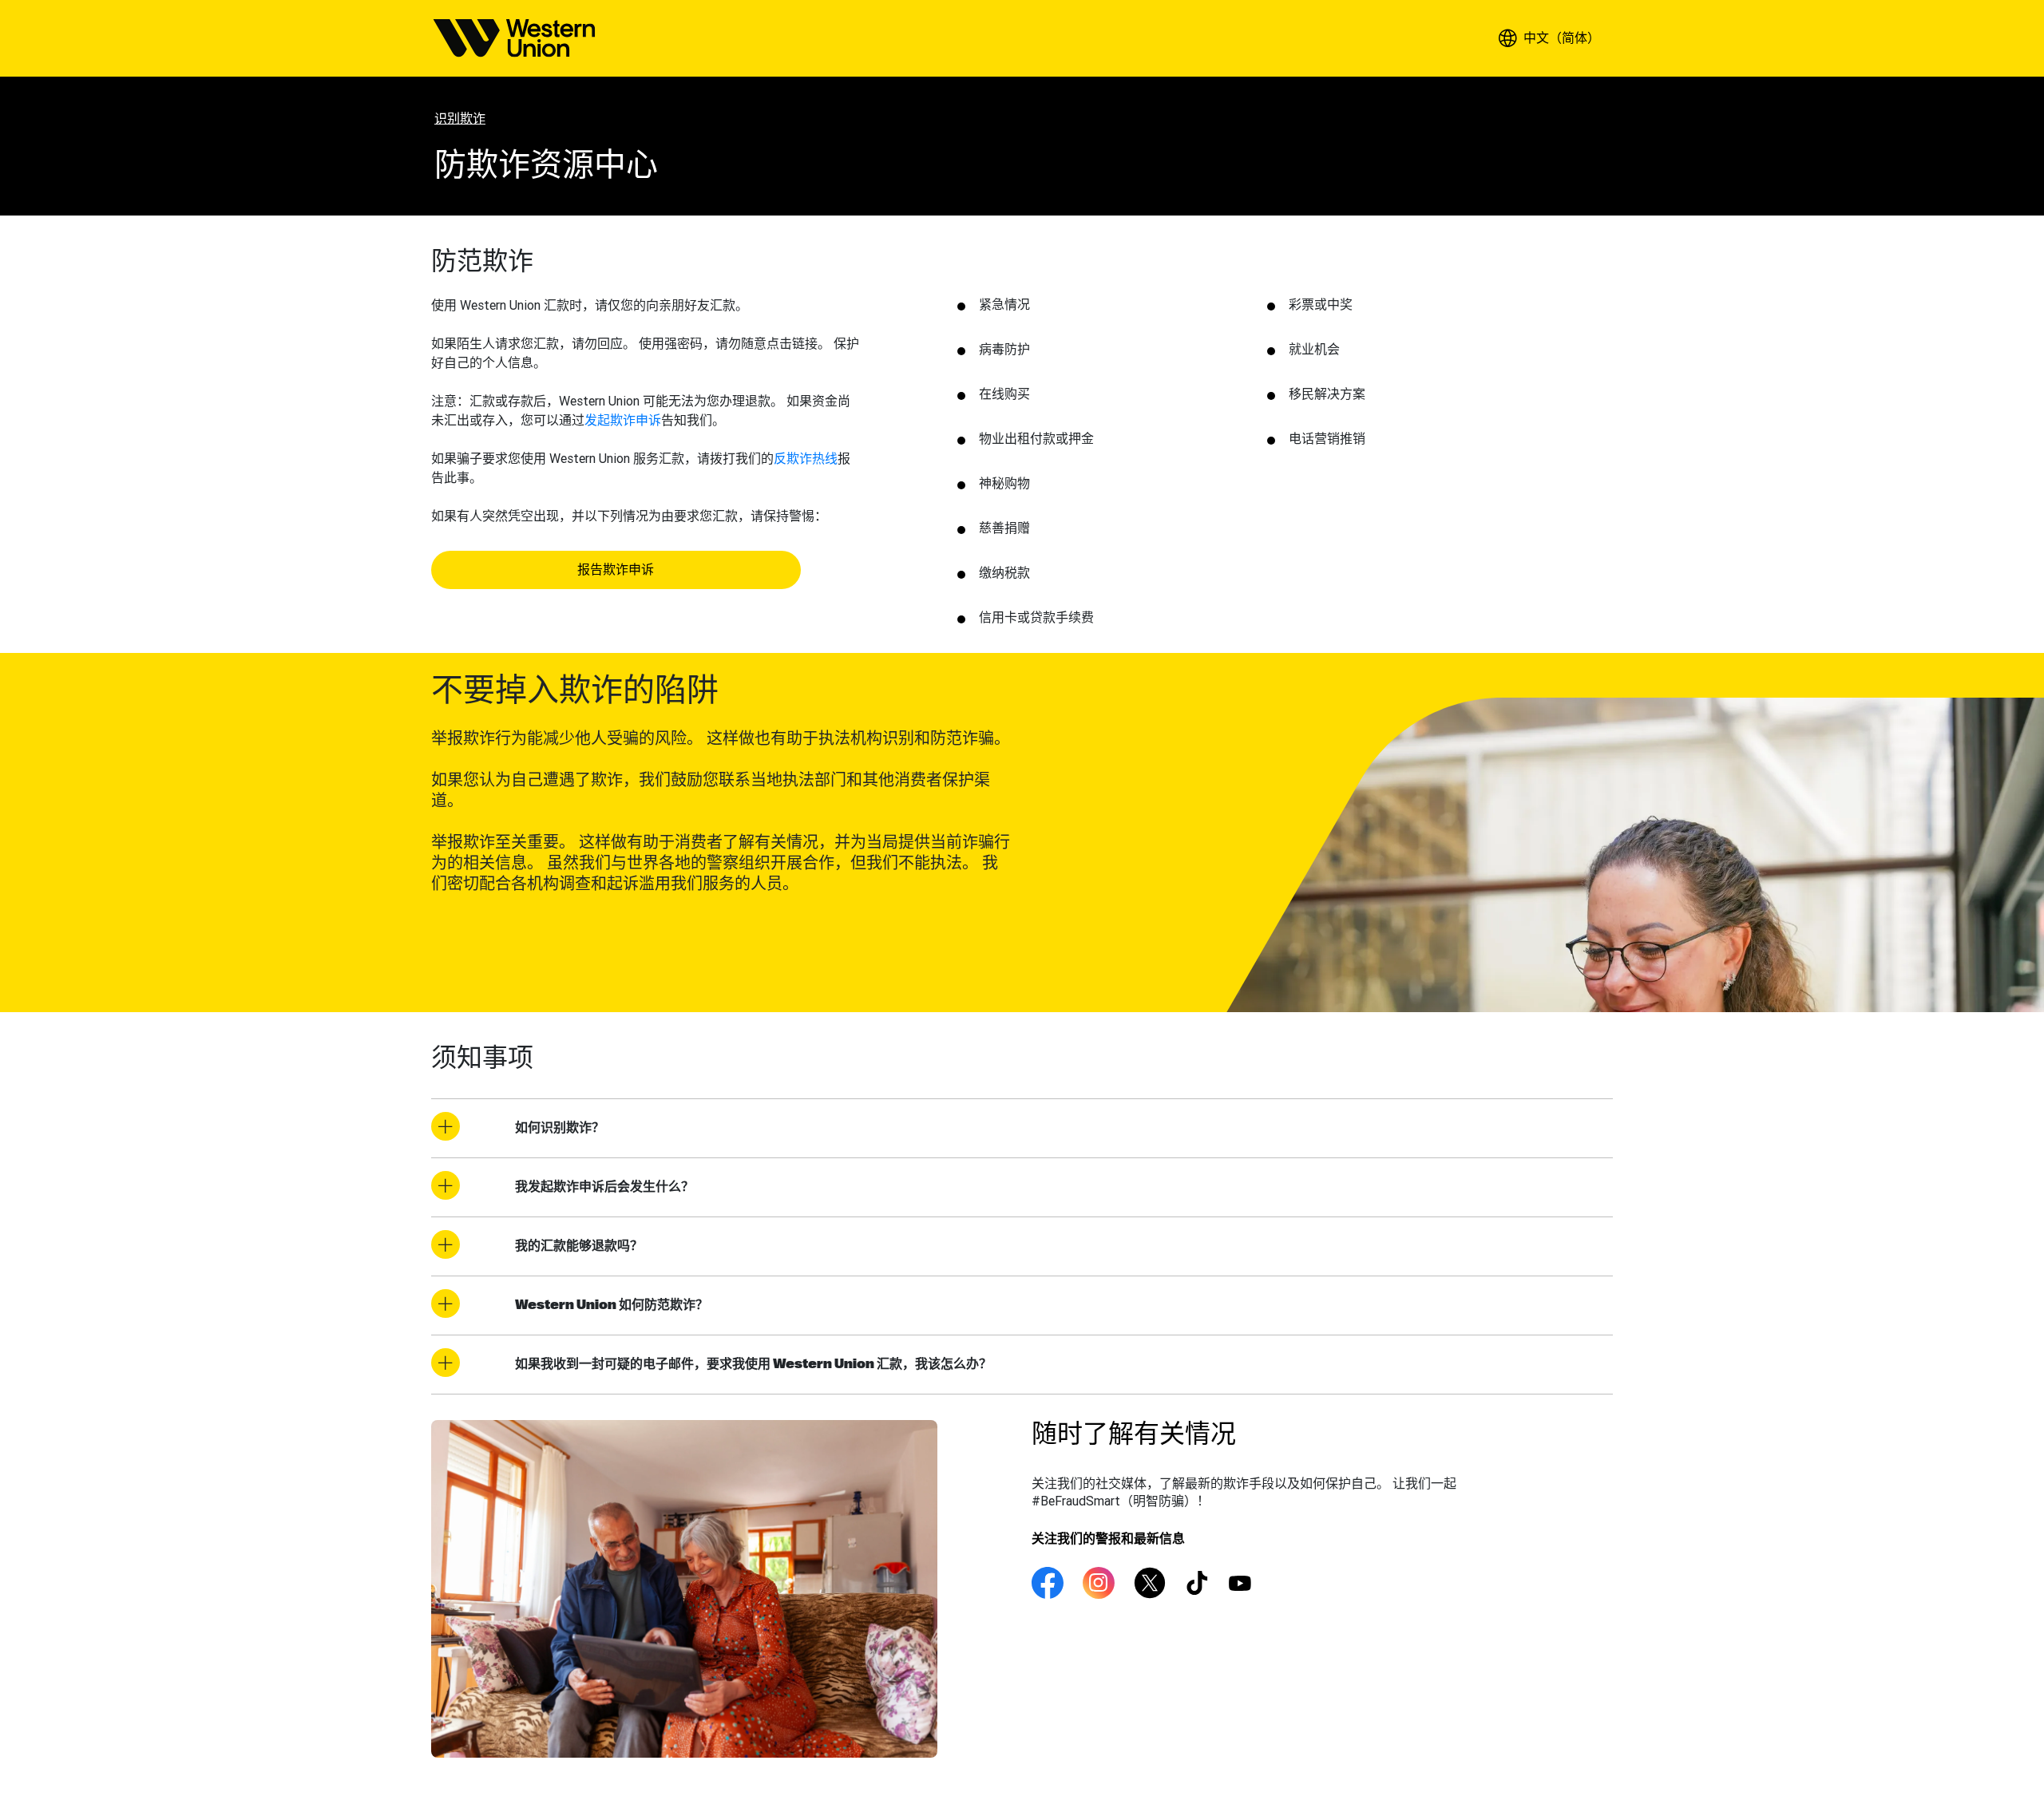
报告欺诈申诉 (616, 570)
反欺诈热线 (806, 458)
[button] (1549, 38)
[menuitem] (514, 38)
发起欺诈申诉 (623, 420)
